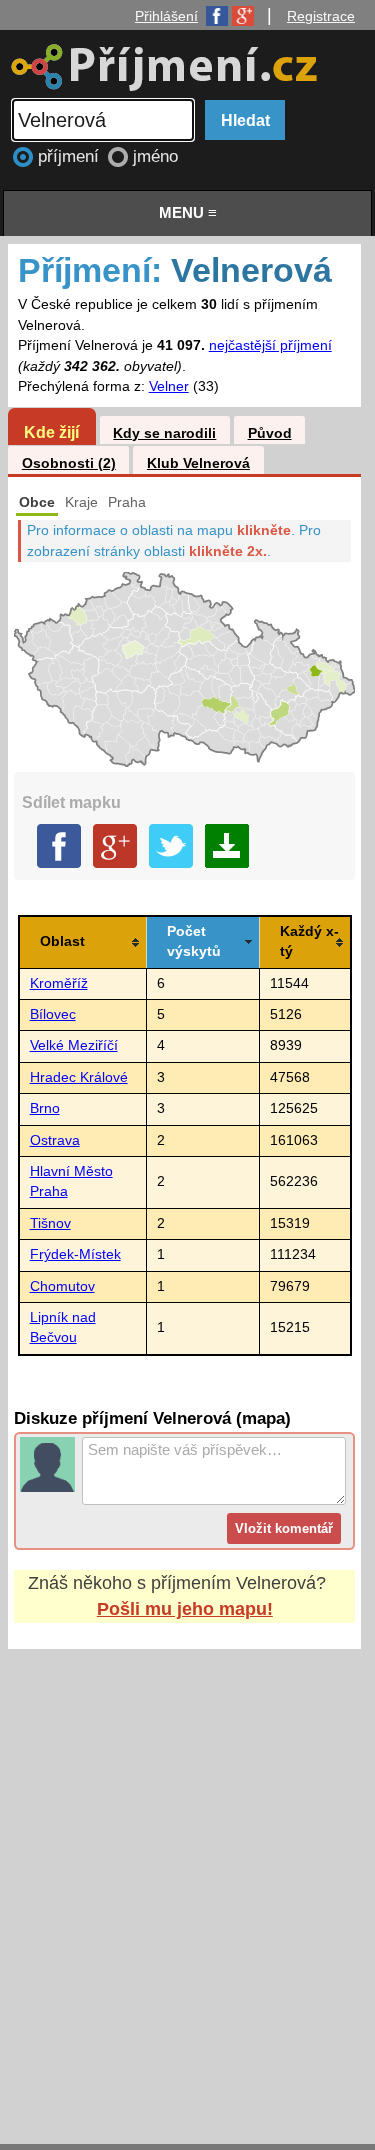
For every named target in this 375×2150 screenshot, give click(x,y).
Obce (37, 502)
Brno (45, 1108)
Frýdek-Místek (75, 1254)
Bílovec (53, 1014)
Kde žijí (51, 432)
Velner (169, 386)
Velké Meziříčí (74, 1045)
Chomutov (62, 1286)
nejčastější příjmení (270, 345)
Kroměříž (59, 983)
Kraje (81, 502)
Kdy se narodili (164, 433)
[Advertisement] (187, 1877)
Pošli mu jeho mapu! (185, 1609)
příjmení (71, 156)
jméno (155, 156)
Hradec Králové (79, 1077)
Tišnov (50, 1223)
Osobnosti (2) (69, 463)
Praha (127, 502)
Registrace (321, 16)
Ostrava (55, 1140)
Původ (270, 433)
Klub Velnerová (198, 463)
